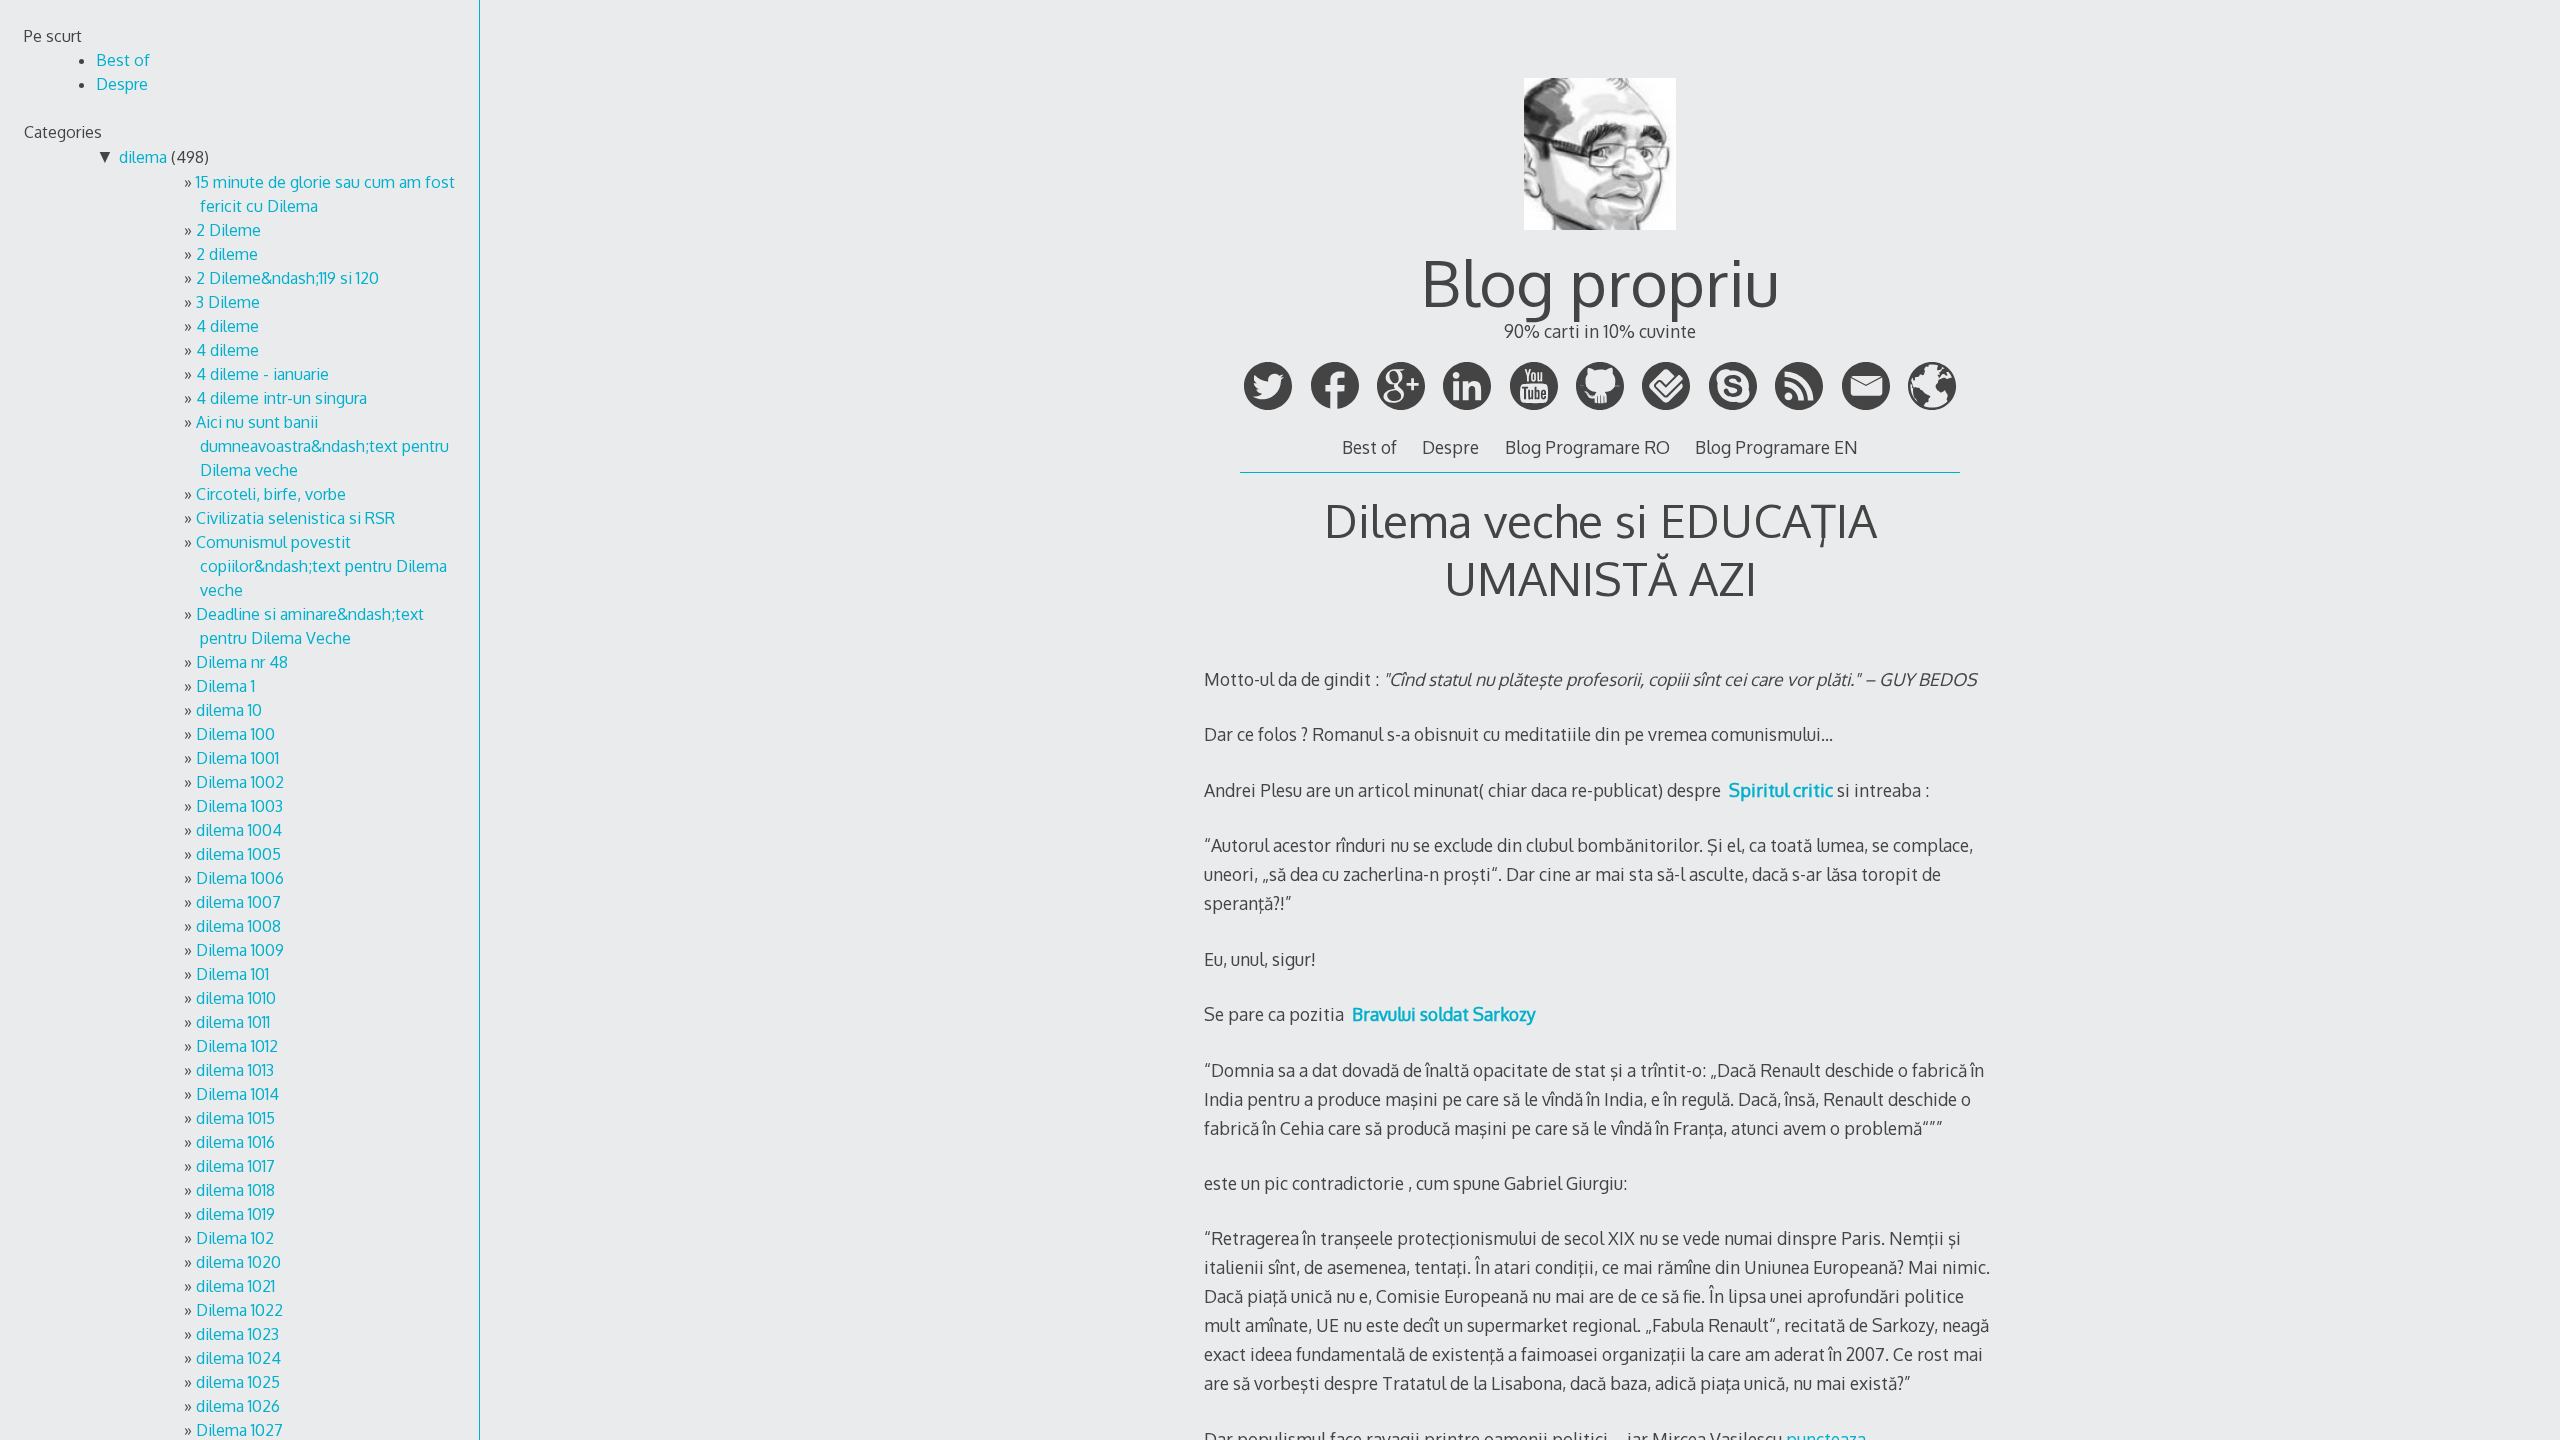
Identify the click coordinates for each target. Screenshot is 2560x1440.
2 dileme (227, 254)
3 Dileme (228, 302)
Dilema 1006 (240, 878)
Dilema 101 (232, 974)
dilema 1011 (233, 1022)
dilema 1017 (235, 1166)
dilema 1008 (238, 926)
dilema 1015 (235, 1118)
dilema (143, 157)
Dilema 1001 (237, 758)
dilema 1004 (239, 830)
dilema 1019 (235, 1214)
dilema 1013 (235, 1070)
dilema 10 (229, 710)
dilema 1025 (238, 1382)
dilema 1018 (235, 1190)
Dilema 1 (225, 686)
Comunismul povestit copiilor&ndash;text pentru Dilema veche (321, 566)
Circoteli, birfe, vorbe (271, 494)
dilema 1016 (235, 1142)
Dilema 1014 (237, 1094)
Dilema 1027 (239, 1430)
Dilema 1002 (240, 782)
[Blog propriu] (1600, 238)
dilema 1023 (237, 1334)
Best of (1369, 447)
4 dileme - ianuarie (262, 374)
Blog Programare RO (1587, 447)
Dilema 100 (235, 734)
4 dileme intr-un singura (281, 398)
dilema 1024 (238, 1358)
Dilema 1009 (240, 950)
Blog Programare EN (1776, 447)
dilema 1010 (236, 998)
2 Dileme (228, 230)
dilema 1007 (238, 902)
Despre (1450, 447)
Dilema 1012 (237, 1046)
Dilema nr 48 (242, 662)
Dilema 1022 (239, 1310)
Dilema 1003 (239, 806)
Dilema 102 (235, 1238)
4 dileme (227, 326)
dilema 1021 (235, 1286)
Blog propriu (1600, 281)
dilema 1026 (238, 1406)
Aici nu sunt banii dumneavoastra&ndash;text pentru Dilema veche (322, 446)
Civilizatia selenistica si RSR (295, 518)
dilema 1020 (238, 1262)
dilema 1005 (238, 854)
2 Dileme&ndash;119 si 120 (287, 278)
